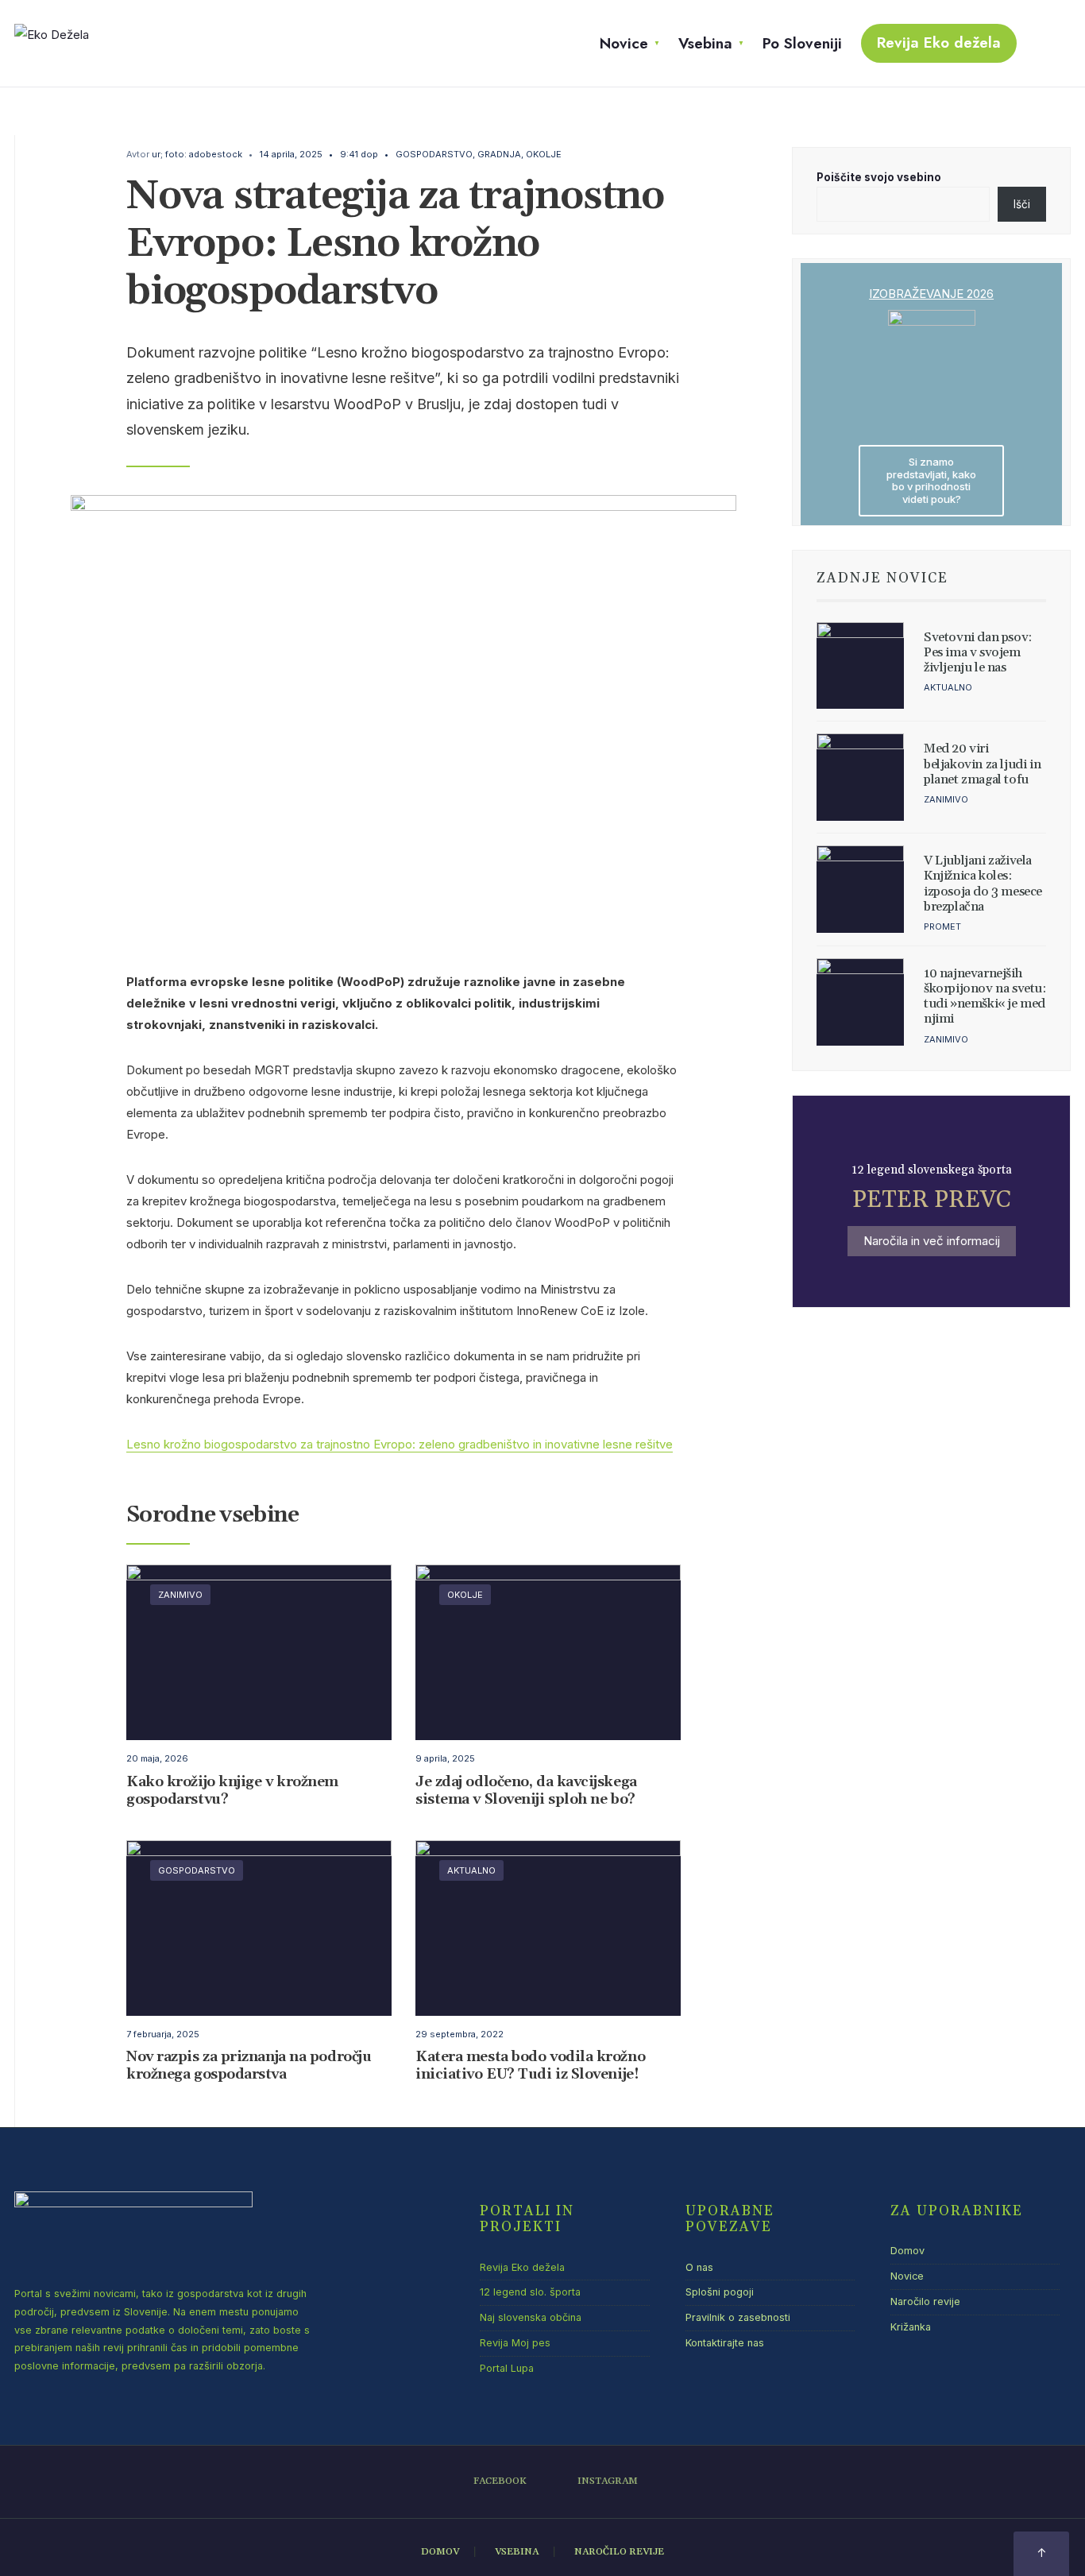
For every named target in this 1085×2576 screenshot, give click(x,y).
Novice (624, 43)
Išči (1022, 204)
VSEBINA (517, 2552)
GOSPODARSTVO (434, 154)
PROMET (942, 926)
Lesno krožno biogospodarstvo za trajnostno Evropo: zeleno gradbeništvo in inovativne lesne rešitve (400, 1444)
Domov (907, 2251)
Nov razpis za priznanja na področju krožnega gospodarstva (249, 2066)
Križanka (911, 2327)
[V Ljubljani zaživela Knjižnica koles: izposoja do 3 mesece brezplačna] (860, 889)
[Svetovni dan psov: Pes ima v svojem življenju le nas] (860, 666)
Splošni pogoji (720, 2292)
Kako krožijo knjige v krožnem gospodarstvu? (232, 1791)
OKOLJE (544, 154)
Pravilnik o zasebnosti (738, 2317)
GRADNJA (499, 154)
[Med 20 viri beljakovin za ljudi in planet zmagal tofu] (860, 777)
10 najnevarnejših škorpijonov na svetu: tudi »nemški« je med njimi (985, 996)
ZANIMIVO (180, 1595)
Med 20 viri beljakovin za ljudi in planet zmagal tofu (982, 764)
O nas (699, 2267)
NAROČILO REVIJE (619, 2552)
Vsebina (705, 43)
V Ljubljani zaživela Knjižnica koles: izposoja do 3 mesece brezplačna (983, 884)
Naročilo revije (925, 2301)
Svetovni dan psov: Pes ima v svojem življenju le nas (978, 652)
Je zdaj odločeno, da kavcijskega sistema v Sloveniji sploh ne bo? (526, 1791)
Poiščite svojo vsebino (879, 177)
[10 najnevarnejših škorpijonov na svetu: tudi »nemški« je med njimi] (860, 1002)
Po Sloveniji (802, 43)
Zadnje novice (882, 578)
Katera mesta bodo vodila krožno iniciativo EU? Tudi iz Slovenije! (530, 2066)
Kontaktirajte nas (725, 2343)
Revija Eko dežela (939, 43)
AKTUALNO (471, 1870)
